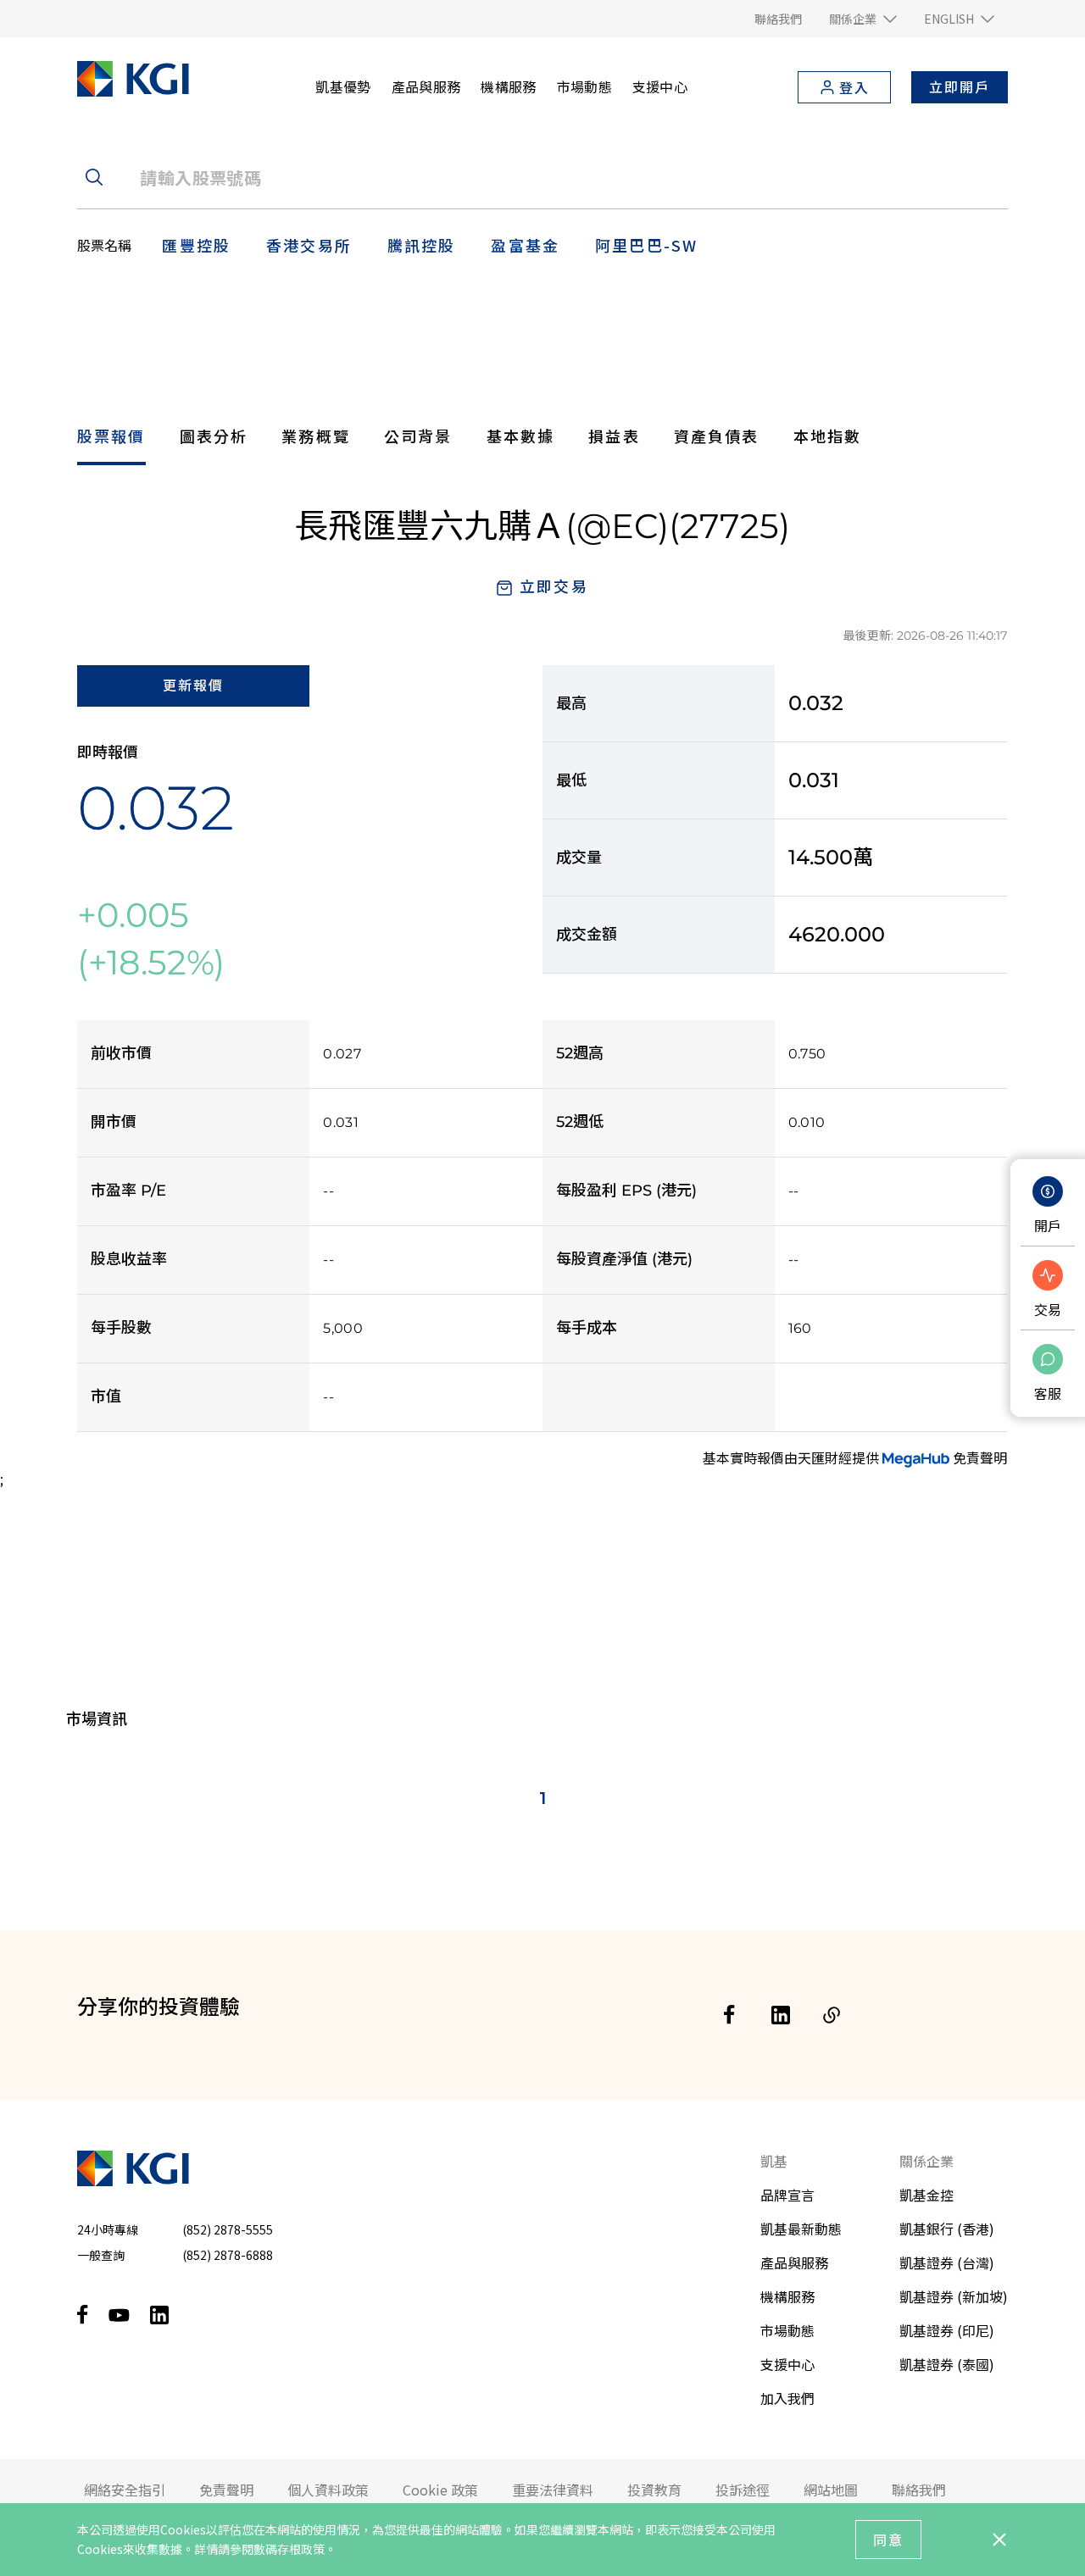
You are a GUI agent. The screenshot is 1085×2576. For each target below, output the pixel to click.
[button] (863, 19)
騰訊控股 (422, 245)
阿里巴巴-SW (646, 245)
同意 (888, 2540)
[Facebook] (730, 2015)
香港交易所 (309, 245)
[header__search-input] (542, 177)
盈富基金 (525, 245)
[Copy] (832, 2015)
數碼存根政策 (289, 2549)
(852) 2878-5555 (228, 2229)
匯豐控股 (196, 245)
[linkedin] (781, 2015)
